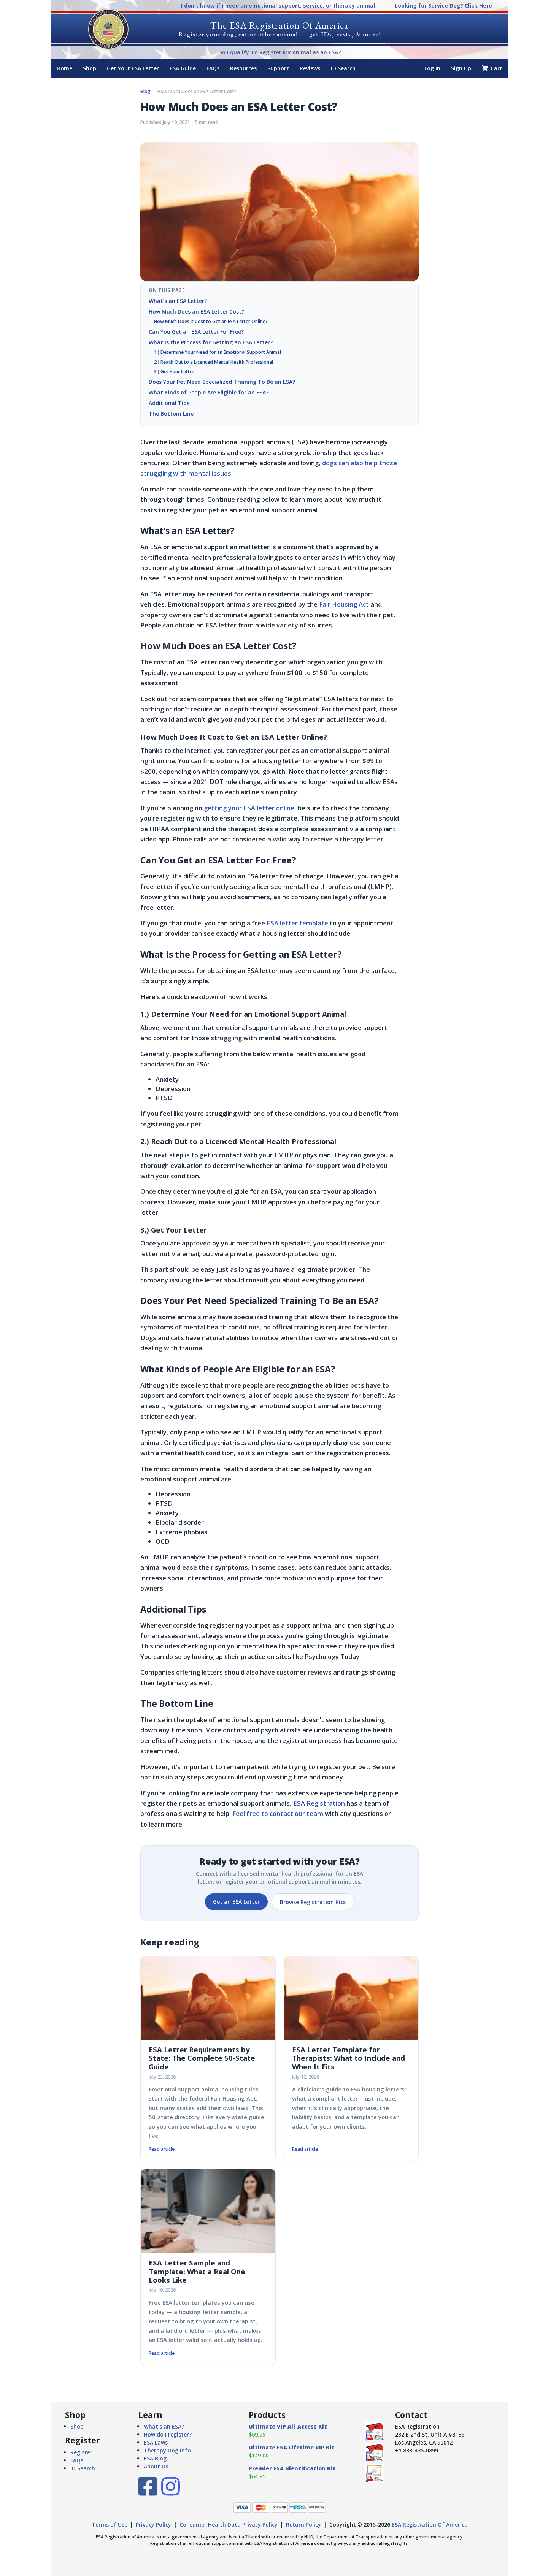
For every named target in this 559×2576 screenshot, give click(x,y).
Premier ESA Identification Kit (292, 2468)
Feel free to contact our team (278, 1813)
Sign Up (461, 68)
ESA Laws (156, 2442)
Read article (162, 2149)
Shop (90, 68)
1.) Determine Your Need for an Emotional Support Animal (218, 352)
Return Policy (303, 2525)
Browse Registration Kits (313, 1902)
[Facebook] (148, 2492)
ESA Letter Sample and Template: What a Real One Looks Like (197, 2271)
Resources (243, 68)
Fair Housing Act (344, 604)
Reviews (310, 68)
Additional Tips (169, 403)
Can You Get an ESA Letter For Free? (196, 332)
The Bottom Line (171, 414)
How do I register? (168, 2434)
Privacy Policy (153, 2525)
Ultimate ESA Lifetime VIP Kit (292, 2447)
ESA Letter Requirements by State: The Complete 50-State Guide (202, 2058)
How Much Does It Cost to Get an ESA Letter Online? (211, 321)
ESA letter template (297, 923)
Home (64, 68)
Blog (145, 91)
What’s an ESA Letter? (178, 301)
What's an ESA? (164, 2426)
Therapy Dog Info (167, 2450)
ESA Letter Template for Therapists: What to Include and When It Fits (349, 2058)
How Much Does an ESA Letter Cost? (196, 311)
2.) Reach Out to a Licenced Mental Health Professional (214, 362)
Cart (496, 68)
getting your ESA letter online (249, 808)
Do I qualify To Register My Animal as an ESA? (279, 52)
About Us (156, 2466)
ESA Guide (183, 68)
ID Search (343, 68)
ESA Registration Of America (430, 2525)
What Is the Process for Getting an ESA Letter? (211, 342)
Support (278, 68)
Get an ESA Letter (236, 1902)
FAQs (213, 68)
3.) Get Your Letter (174, 372)
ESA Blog (155, 2458)
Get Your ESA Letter (133, 68)
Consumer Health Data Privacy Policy (229, 2525)
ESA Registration (319, 1803)
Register (81, 2452)
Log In (432, 68)
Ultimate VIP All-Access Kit (288, 2426)
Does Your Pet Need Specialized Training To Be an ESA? (222, 382)
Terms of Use (110, 2525)
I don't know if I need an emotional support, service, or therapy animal (278, 6)
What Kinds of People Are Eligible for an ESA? (209, 392)
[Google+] (171, 2492)
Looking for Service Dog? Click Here (443, 6)
